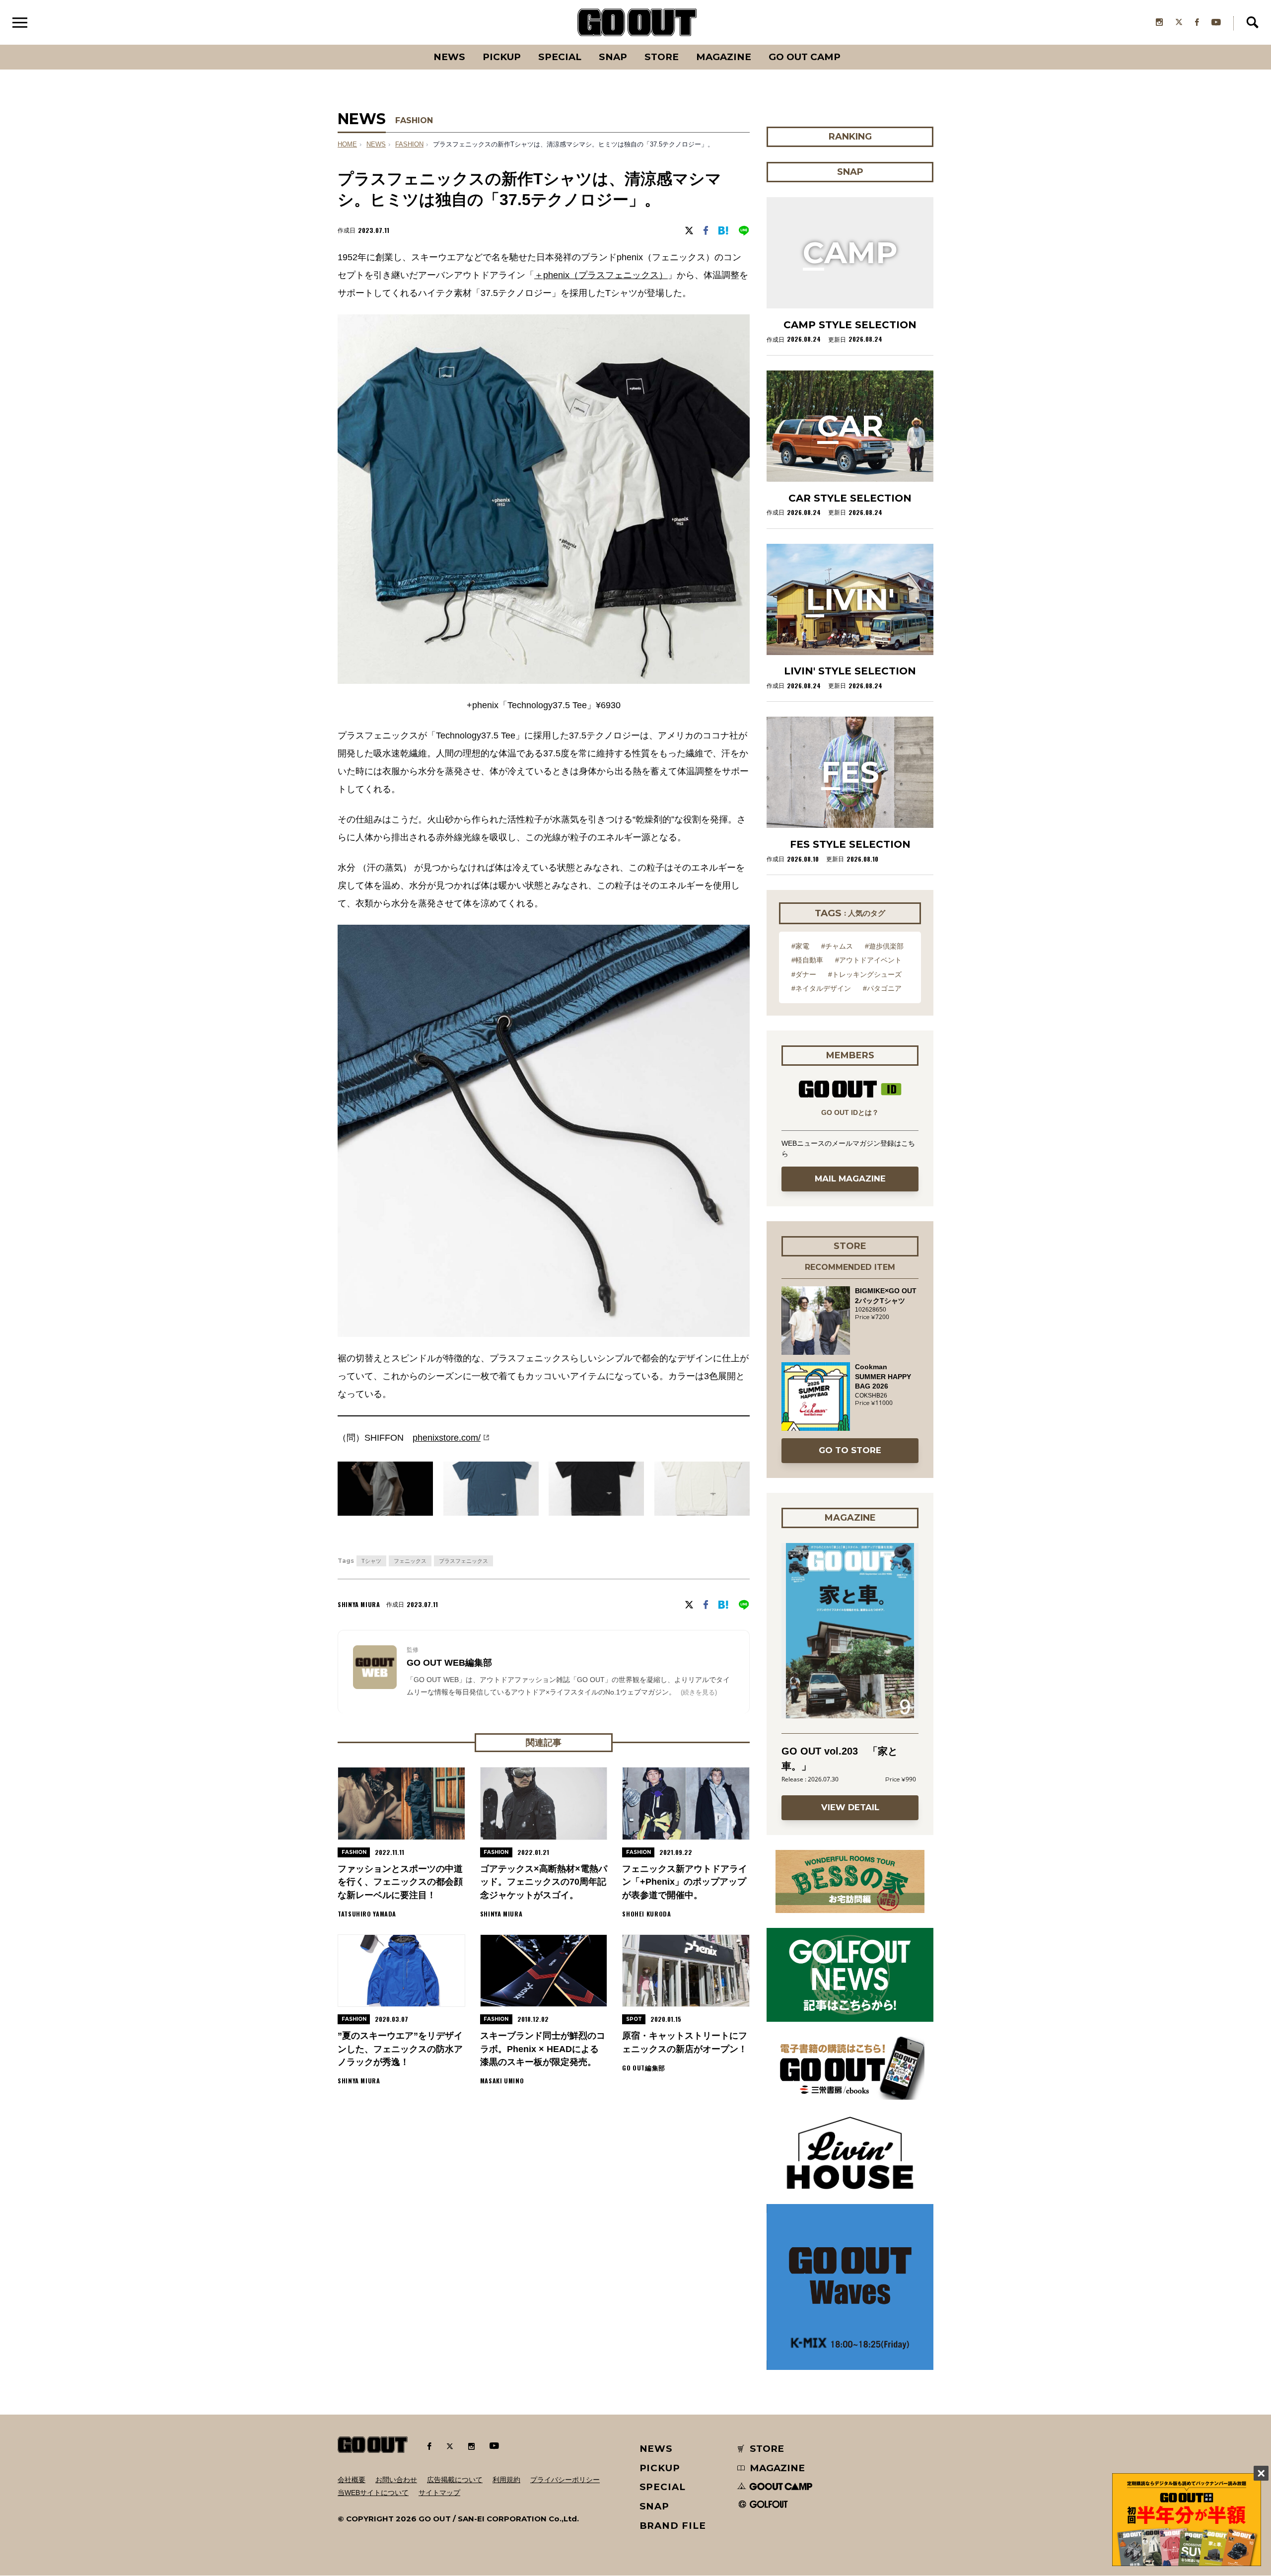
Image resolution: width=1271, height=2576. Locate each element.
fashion (409, 145)
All (412, 45)
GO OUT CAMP (805, 57)
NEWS (376, 145)
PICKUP (502, 57)
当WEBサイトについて (373, 2493)
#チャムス (837, 946)
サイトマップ (439, 2493)
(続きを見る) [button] (699, 1692)
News (449, 57)
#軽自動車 (807, 960)
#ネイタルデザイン (821, 988)
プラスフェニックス (463, 1561)
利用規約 (506, 2480)
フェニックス (410, 1561)
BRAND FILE (673, 2526)
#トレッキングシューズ (865, 974)
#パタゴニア (882, 988)
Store (662, 57)
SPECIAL (560, 57)
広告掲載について (455, 2480)
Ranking (849, 45)
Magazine (724, 57)
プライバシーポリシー (565, 2480)
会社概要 (352, 2480)
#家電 (800, 946)
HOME (347, 145)
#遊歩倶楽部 (884, 946)
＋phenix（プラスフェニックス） (601, 275)
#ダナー (804, 974)
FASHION (414, 120)
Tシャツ (371, 1561)
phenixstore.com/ (447, 1438)
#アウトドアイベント (868, 960)
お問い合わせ (396, 2480)
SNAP (613, 57)
